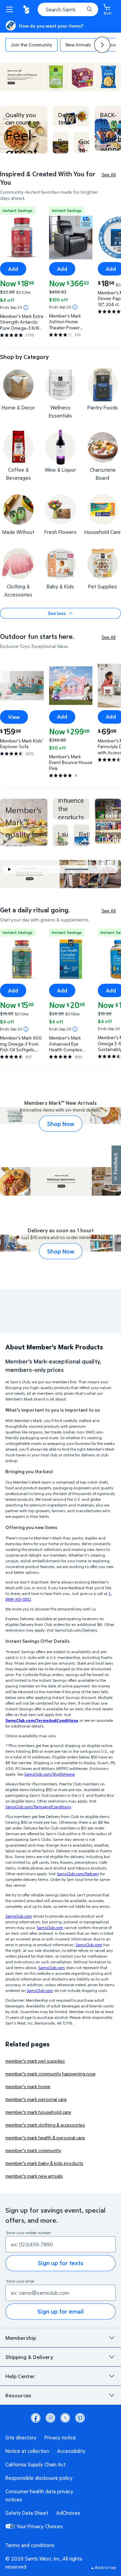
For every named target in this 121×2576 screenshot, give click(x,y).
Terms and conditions (30, 2545)
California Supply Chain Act (35, 2464)
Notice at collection (27, 2451)
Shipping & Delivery (29, 2357)
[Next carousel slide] (104, 869)
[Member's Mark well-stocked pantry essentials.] (108, 821)
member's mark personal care (36, 2099)
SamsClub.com (19, 1916)
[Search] (89, 9)
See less (57, 613)
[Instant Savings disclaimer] (26, 307)
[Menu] (11, 9)
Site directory (21, 2437)
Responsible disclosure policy (39, 2478)
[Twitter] (65, 2418)
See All (109, 174)
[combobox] (68, 9)
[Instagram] (50, 2418)
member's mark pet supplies (35, 2061)
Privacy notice (60, 2437)
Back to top (105, 2567)
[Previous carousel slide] (43, 869)
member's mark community (33, 2150)
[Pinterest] (80, 2418)
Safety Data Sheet (27, 2513)
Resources (18, 2395)
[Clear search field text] (81, 9)
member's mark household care (38, 2112)
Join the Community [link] (31, 45)
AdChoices (68, 2513)
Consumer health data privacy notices (39, 2495)
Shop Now (61, 1124)
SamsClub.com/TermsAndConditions (38, 1807)
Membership (21, 2338)
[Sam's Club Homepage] (27, 9)
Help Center (20, 2376)
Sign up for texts (61, 2263)
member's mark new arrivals (34, 2176)
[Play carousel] (10, 869)
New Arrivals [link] (78, 45)
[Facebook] (36, 2418)
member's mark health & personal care (45, 2137)
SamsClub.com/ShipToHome (49, 1774)
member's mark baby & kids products (44, 2163)
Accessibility (71, 2451)
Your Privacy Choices (40, 2526)
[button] (102, 45)
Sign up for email (61, 2311)
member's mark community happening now (50, 2074)
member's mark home (28, 2086)
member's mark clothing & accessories (45, 2125)
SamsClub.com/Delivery (78, 1874)
